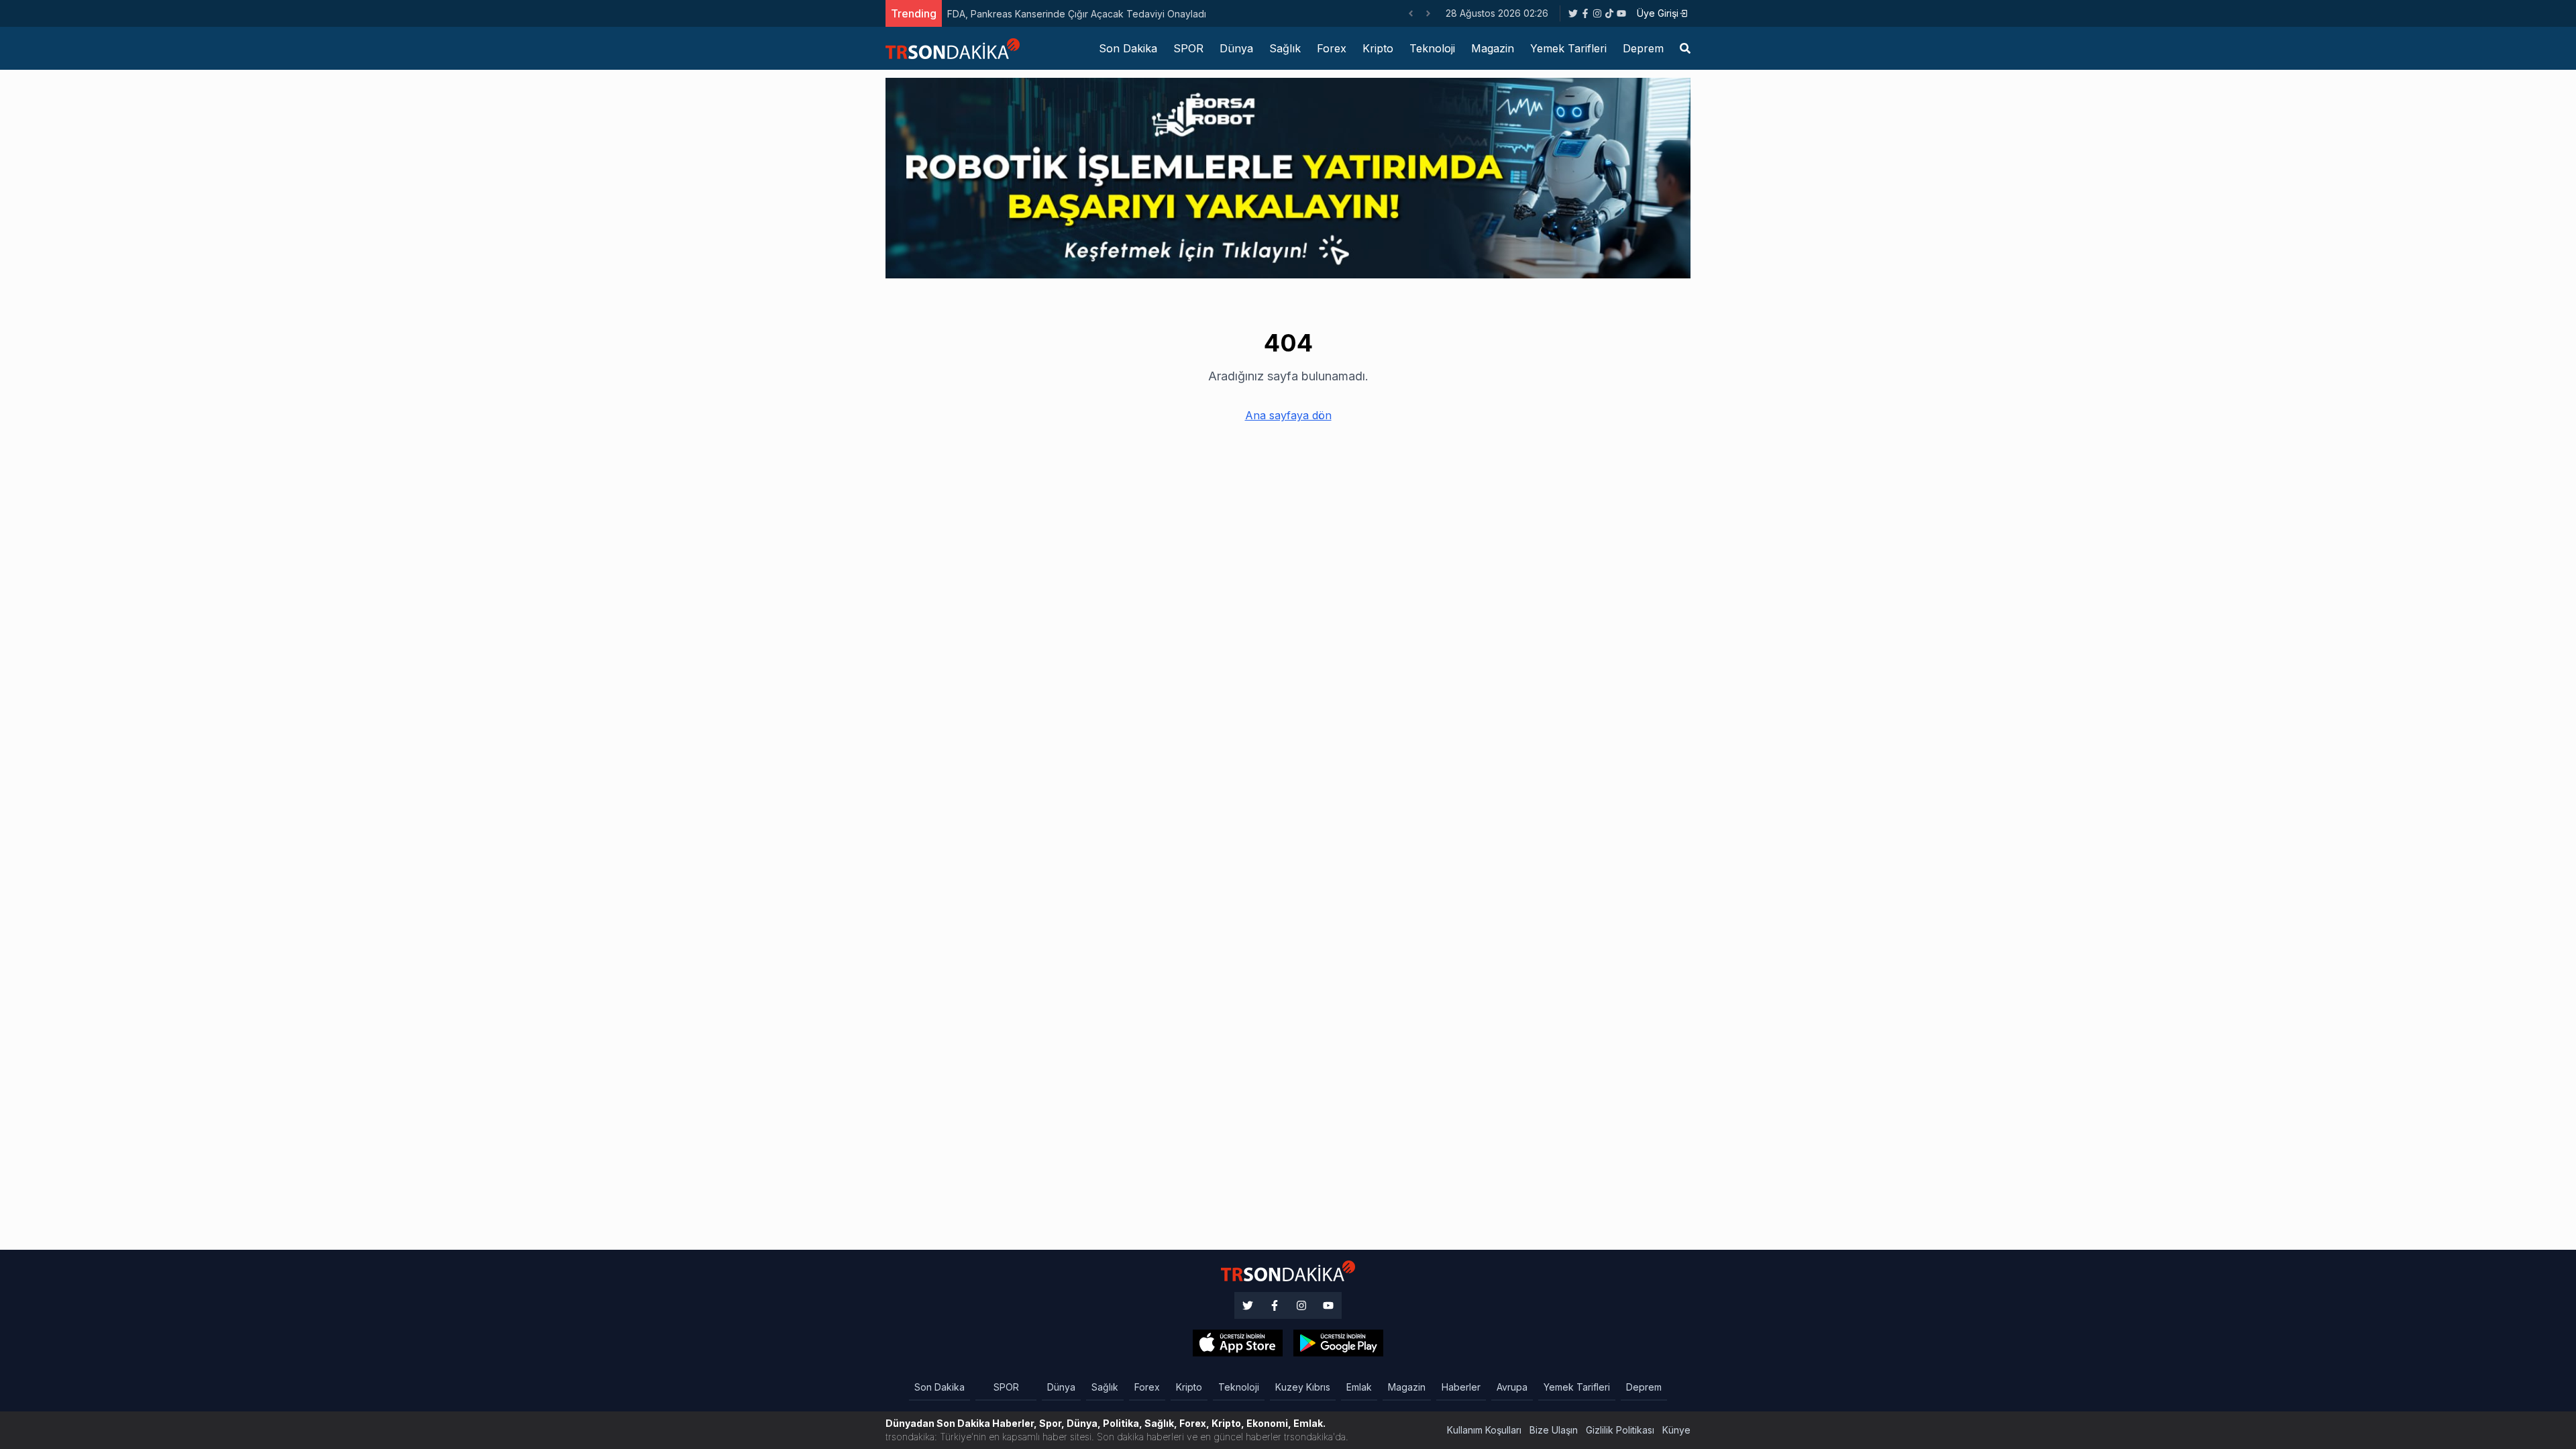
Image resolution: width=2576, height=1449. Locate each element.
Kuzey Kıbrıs (1303, 1387)
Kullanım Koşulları (1484, 1430)
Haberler (1461, 1387)
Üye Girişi (1658, 13)
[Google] (1238, 1343)
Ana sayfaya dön (1288, 415)
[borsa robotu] (1288, 177)
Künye (1676, 1430)
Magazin (1493, 48)
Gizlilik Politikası (1620, 1430)
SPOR (1188, 48)
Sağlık (1285, 48)
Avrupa (1512, 1387)
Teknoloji (1432, 48)
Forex (1332, 48)
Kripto (1378, 48)
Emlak (1359, 1387)
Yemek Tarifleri (1568, 48)
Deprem (1643, 48)
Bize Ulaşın (1554, 1430)
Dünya (1236, 48)
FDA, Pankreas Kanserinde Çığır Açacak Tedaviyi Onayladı (1077, 14)
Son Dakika (1128, 48)
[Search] (1685, 48)
